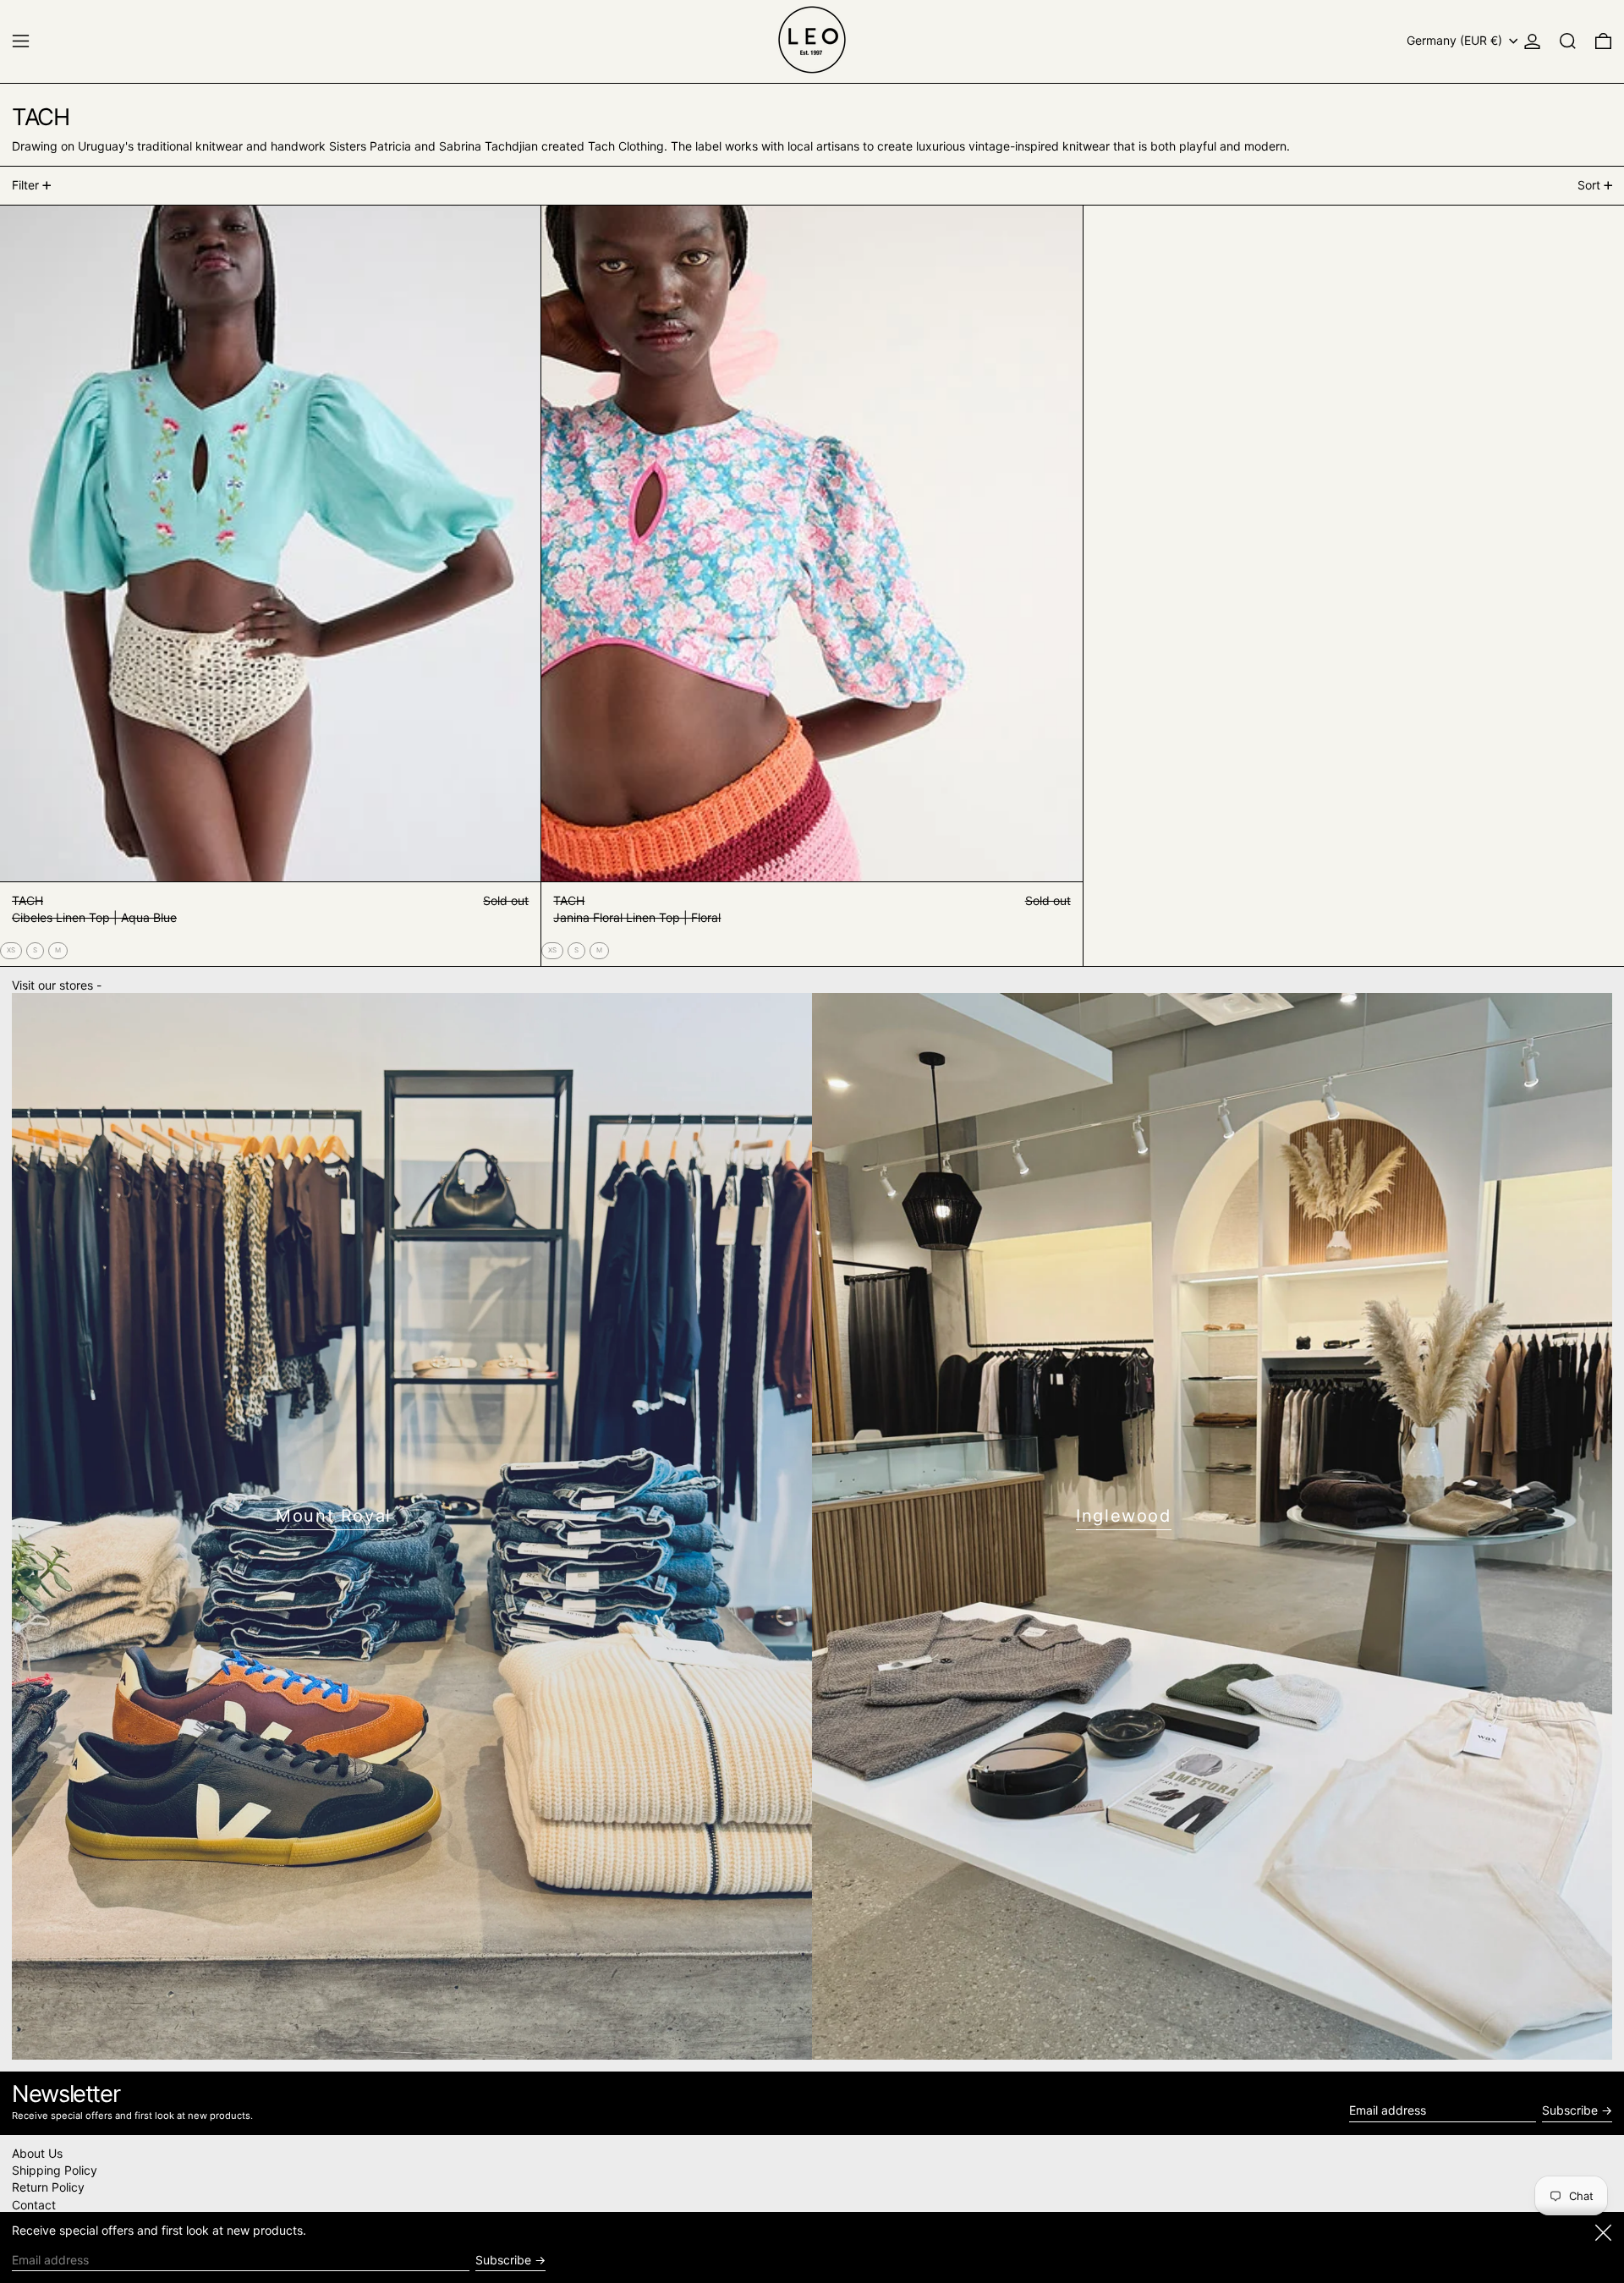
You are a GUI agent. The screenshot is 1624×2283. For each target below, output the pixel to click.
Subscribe (1570, 2110)
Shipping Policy (55, 2170)
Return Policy (48, 2187)
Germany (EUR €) (1456, 40)
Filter (25, 185)
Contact (34, 2205)
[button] (1568, 41)
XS (11, 950)
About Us (37, 2153)
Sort (1589, 185)
